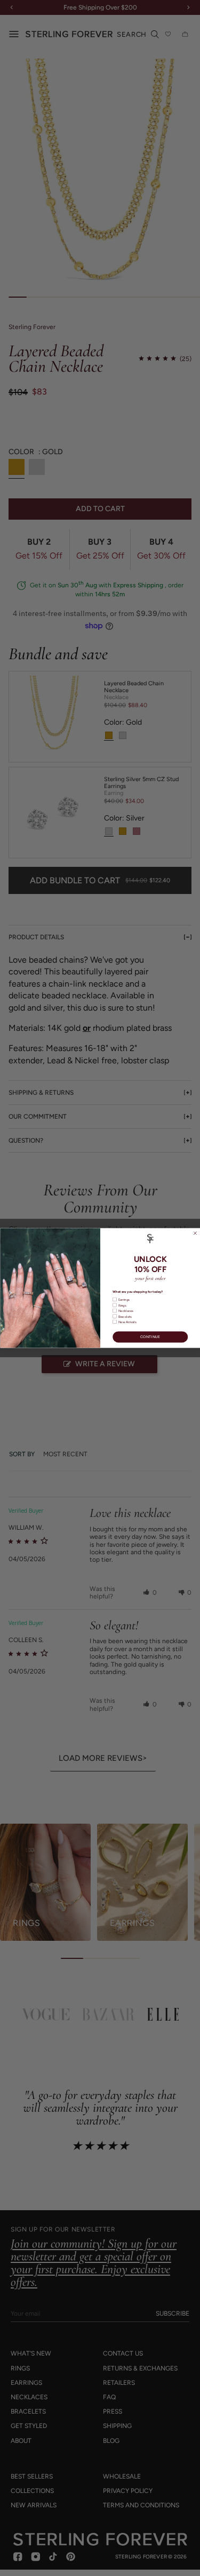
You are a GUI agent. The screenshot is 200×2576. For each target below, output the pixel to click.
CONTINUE (150, 1337)
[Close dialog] (195, 1233)
